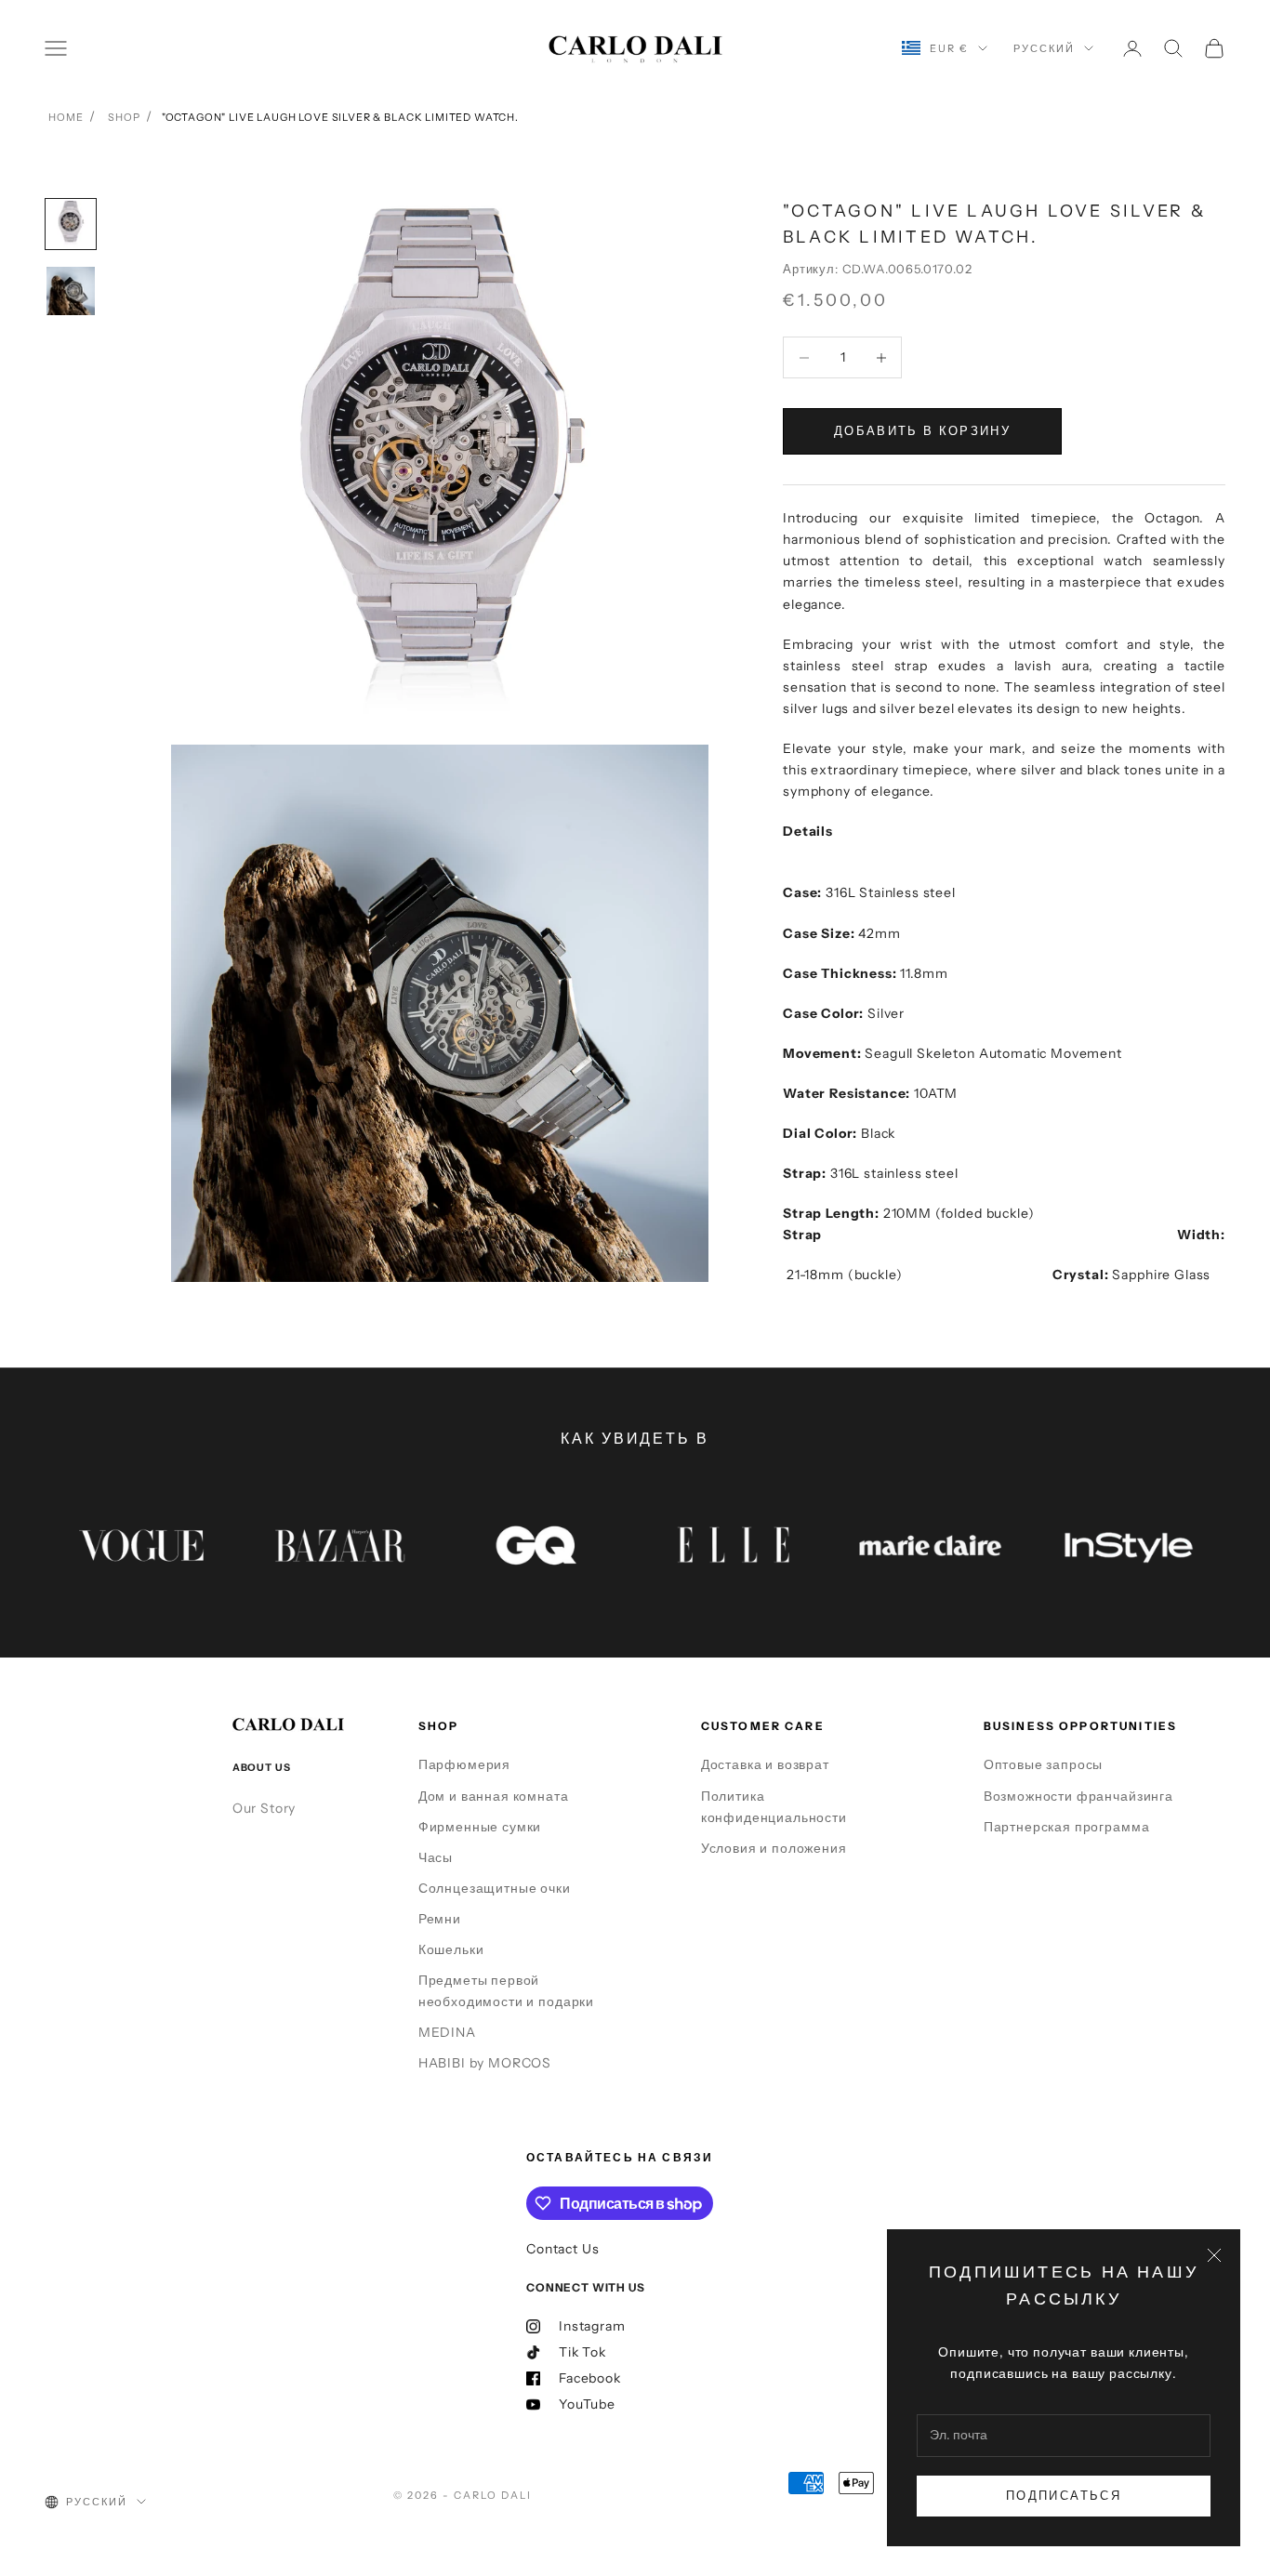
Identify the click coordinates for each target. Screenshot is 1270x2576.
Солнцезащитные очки (495, 1888)
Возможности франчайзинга (1078, 1796)
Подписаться (1064, 2495)
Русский (1044, 48)
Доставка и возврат (765, 1764)
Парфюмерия (464, 1764)
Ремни (440, 1919)
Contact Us (562, 2249)
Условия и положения (774, 1848)
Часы (436, 1857)
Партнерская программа (1067, 1827)
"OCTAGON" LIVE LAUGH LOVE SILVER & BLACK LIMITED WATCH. (340, 117)
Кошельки (451, 1949)
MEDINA (447, 2032)
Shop (124, 117)
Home (66, 117)
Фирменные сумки (480, 1827)
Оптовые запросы (1044, 1764)
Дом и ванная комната (494, 1796)
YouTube (587, 2404)
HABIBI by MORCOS (485, 2063)
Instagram (592, 2326)
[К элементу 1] (71, 224)
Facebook (590, 2378)
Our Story (265, 1808)
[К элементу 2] (71, 291)
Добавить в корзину (922, 430)
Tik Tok (582, 2352)
